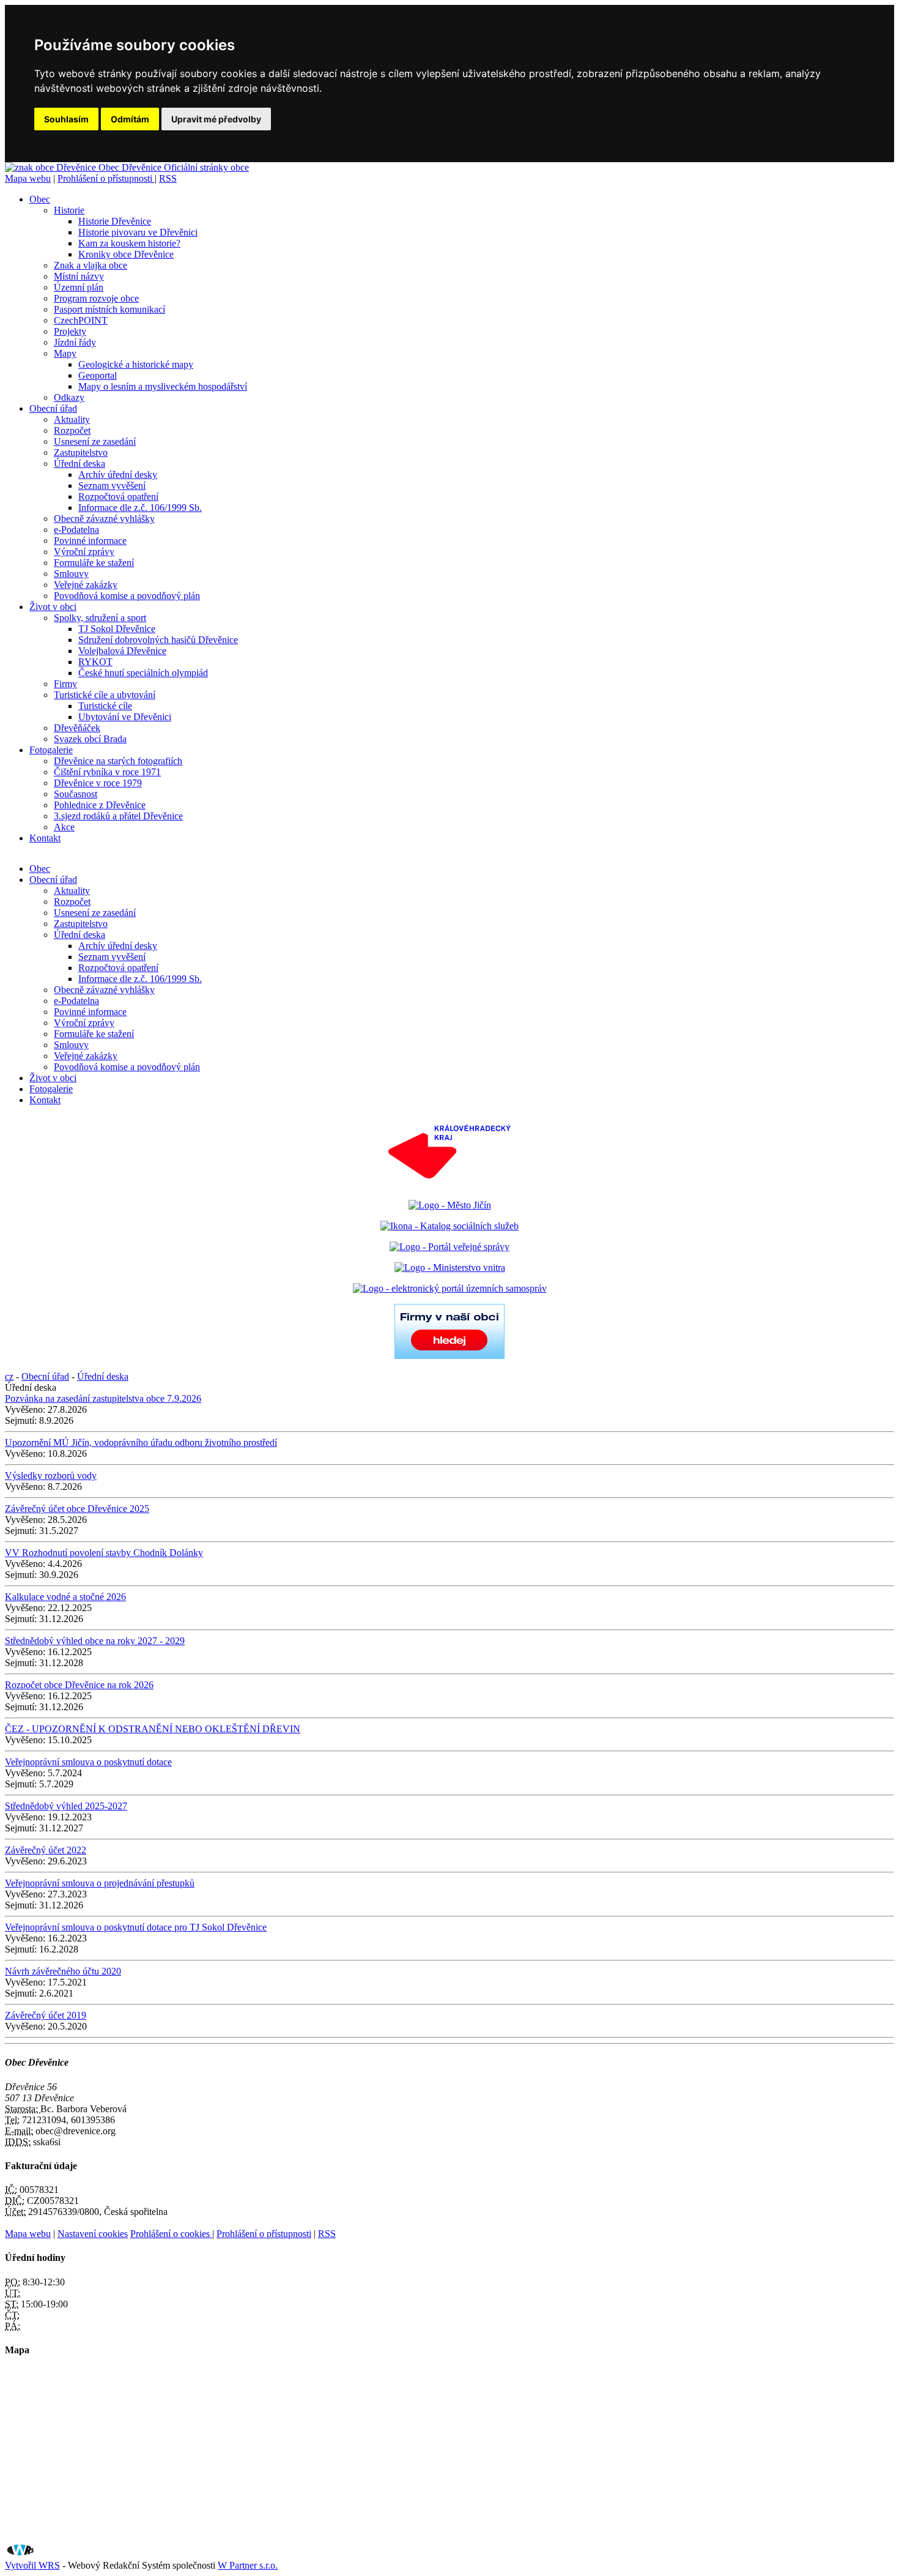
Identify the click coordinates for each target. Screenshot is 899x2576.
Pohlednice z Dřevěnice (100, 805)
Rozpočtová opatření (118, 497)
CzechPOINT (81, 320)
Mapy (65, 353)
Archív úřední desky (118, 475)
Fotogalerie (51, 750)
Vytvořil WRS (32, 2565)
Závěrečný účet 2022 (46, 1850)
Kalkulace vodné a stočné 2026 (65, 1597)
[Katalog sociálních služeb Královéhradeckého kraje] (449, 1226)
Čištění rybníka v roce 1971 (107, 772)
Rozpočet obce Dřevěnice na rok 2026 (79, 1685)
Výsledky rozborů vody (51, 1476)
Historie (69, 210)
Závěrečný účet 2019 (46, 2015)
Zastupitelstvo (81, 452)
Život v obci (53, 607)
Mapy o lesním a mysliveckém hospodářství (163, 386)
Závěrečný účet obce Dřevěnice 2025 (77, 1509)
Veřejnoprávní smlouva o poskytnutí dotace (88, 1762)
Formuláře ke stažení (94, 563)
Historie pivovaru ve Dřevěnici (138, 232)
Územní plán (79, 287)
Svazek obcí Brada (90, 739)
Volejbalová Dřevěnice (122, 651)
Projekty (70, 331)
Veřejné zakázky (86, 585)
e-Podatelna (76, 530)
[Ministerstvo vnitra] (450, 1268)
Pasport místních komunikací (109, 309)
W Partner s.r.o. (248, 2565)
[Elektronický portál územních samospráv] (450, 1288)
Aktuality (72, 419)
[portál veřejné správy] (449, 1247)
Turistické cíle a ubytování (105, 695)
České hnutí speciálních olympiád (143, 673)
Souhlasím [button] (66, 119)
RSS (168, 178)
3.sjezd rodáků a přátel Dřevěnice (118, 816)
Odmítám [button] (130, 119)
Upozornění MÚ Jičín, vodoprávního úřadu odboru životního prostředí (141, 1442)
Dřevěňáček (77, 728)
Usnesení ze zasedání (95, 441)
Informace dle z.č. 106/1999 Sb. (140, 508)
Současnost (76, 794)
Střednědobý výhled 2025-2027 (66, 1806)
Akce (64, 827)
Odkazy (69, 397)
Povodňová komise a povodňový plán (127, 596)
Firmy (65, 684)
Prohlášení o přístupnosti (106, 178)
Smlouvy (71, 574)
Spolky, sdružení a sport (100, 618)
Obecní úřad (53, 408)
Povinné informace (90, 541)
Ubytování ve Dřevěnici (125, 717)
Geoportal (98, 375)
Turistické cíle (105, 706)
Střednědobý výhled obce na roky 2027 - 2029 (95, 1641)
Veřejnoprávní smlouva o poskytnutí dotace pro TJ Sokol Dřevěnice (136, 1927)
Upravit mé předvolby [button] (216, 119)
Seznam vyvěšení (112, 486)
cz (9, 1376)
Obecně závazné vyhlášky (104, 519)
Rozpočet (72, 430)
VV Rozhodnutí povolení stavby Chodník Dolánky (104, 1553)
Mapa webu (28, 178)
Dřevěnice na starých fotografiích (118, 761)
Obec (40, 199)
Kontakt (45, 838)
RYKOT (95, 662)
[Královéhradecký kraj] (449, 1184)
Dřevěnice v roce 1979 (98, 783)
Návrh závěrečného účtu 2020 (63, 1971)
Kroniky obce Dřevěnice (126, 254)
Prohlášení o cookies (171, 2234)
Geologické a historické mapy (136, 364)
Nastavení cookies (93, 2234)
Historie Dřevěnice (115, 221)
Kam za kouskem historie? (129, 243)
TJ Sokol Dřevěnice (117, 629)
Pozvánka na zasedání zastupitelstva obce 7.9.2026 (103, 1398)
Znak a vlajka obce (91, 265)
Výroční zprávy (84, 552)
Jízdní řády (75, 342)
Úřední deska (80, 463)
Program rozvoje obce (96, 298)
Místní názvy (79, 276)
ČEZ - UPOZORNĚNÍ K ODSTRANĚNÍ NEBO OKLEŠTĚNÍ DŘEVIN (153, 1729)
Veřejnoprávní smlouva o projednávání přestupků (100, 1883)
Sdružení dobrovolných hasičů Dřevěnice (158, 640)
